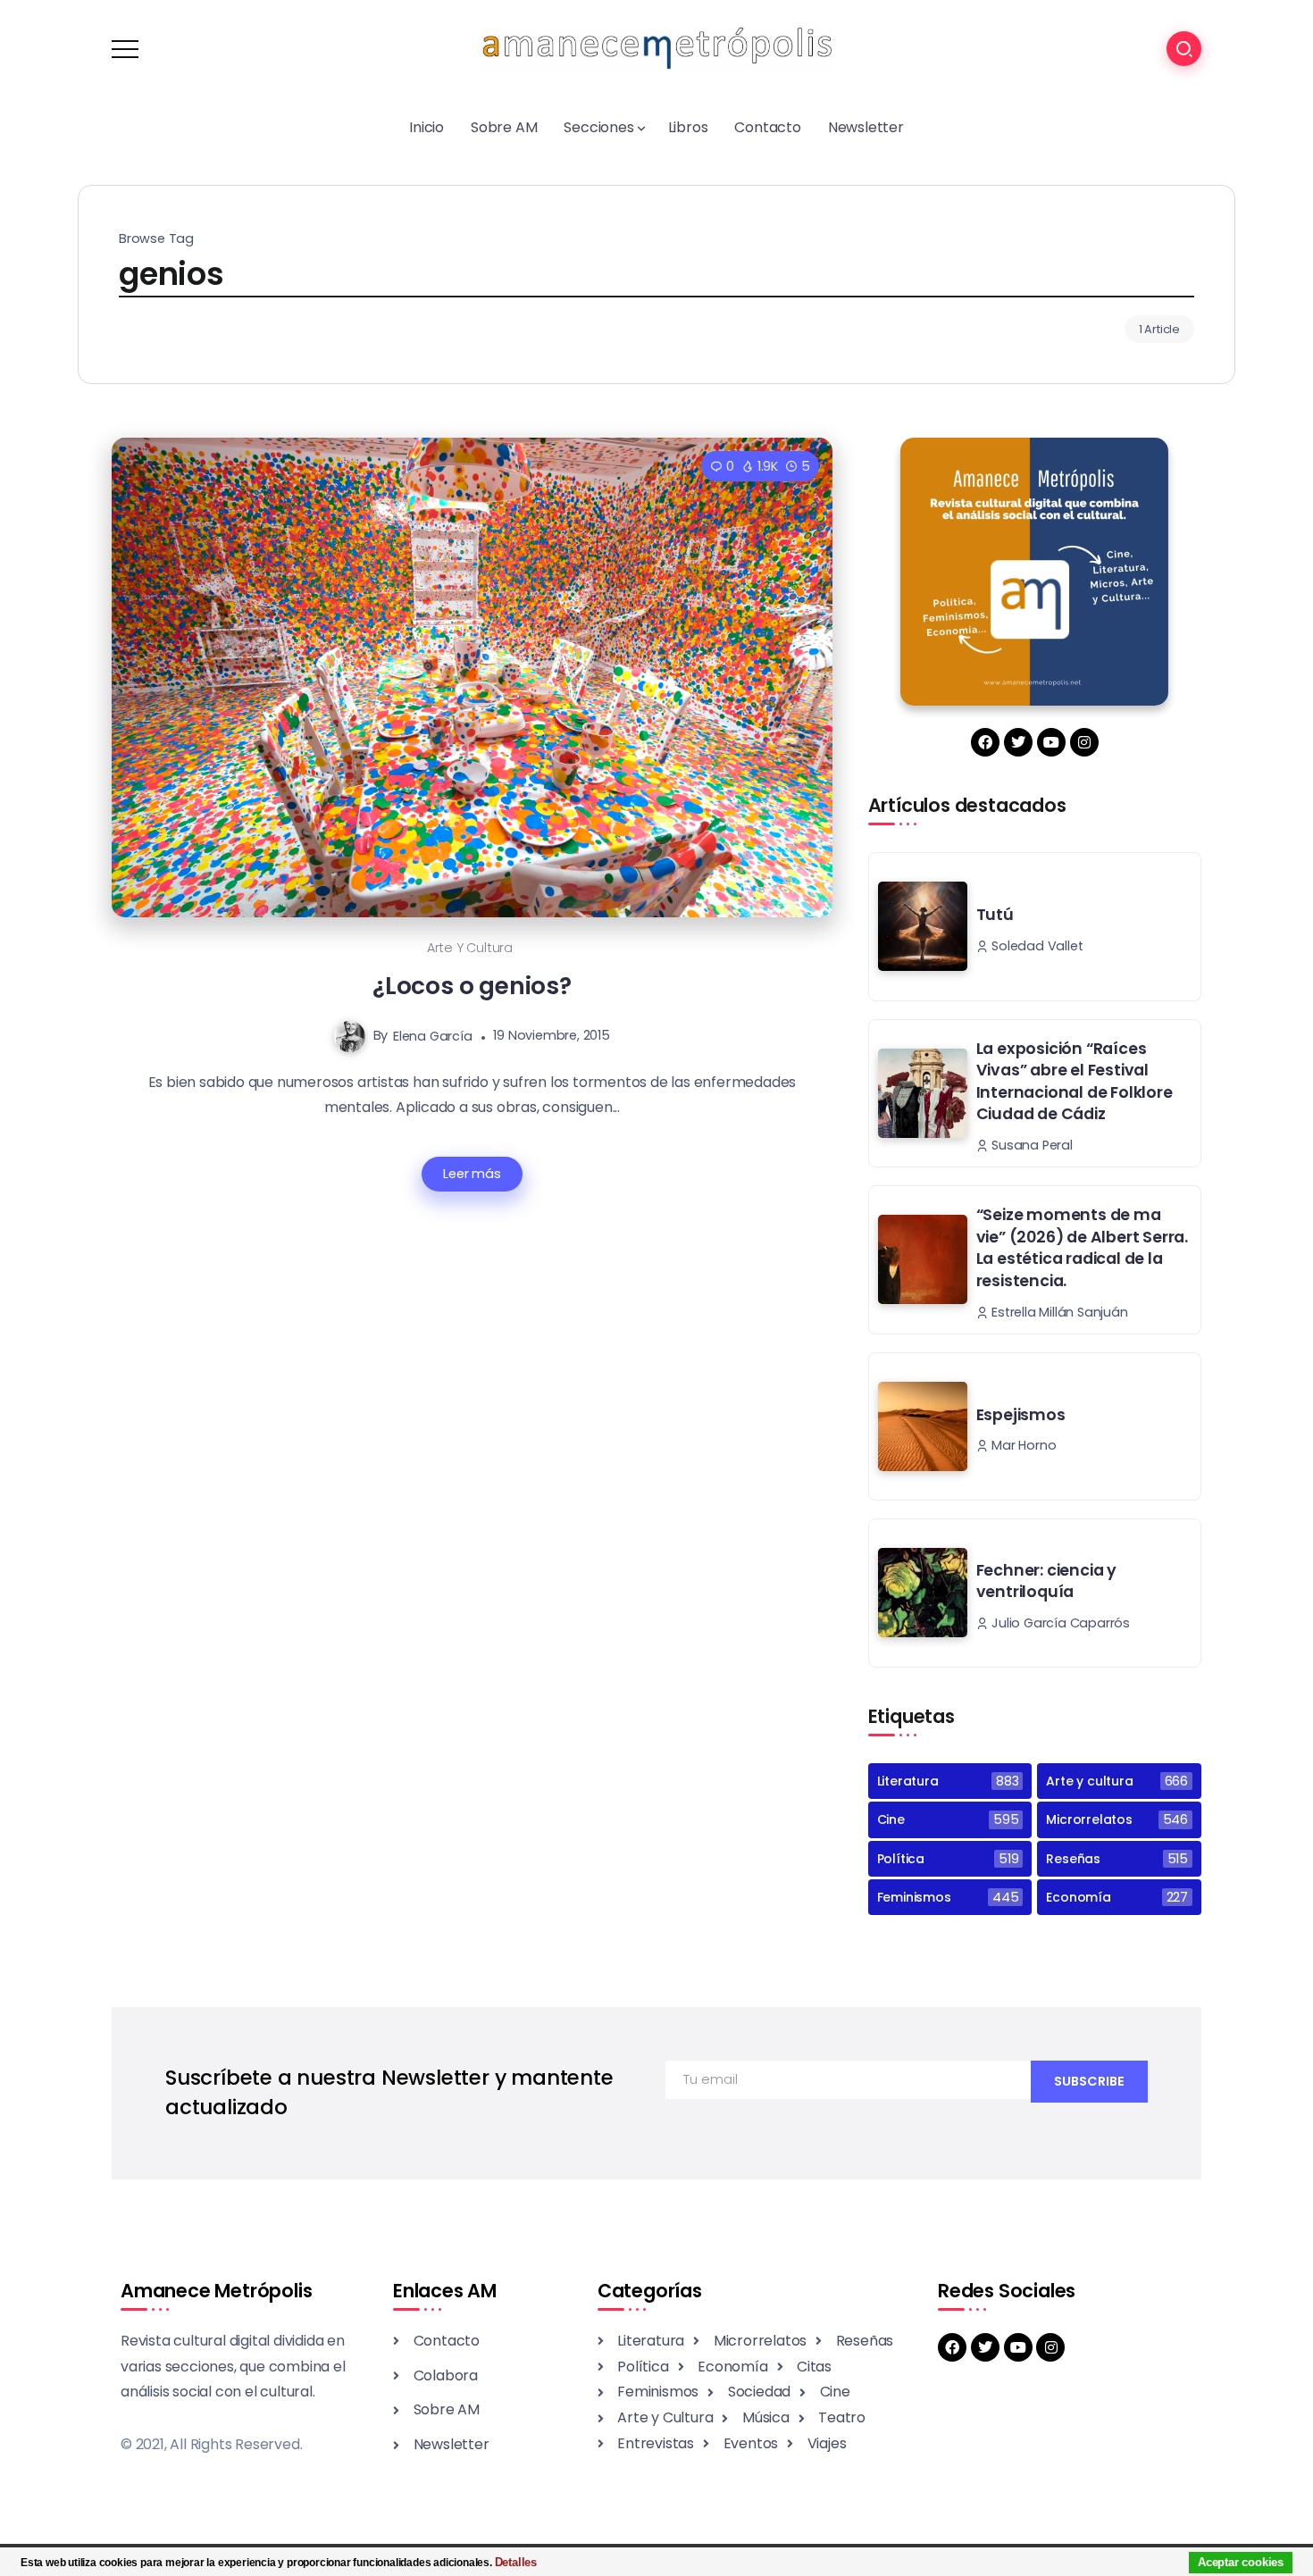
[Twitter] (1018, 742)
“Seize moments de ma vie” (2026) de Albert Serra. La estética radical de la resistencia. (1082, 1248)
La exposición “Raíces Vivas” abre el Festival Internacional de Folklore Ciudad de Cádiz (1075, 1082)
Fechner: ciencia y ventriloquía (1046, 1581)
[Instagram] (1084, 742)
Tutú (995, 915)
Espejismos (1021, 1415)
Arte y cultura (470, 948)
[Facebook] (985, 742)
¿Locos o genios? (472, 986)
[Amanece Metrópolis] (656, 48)
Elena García (433, 1035)
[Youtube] (1051, 742)
